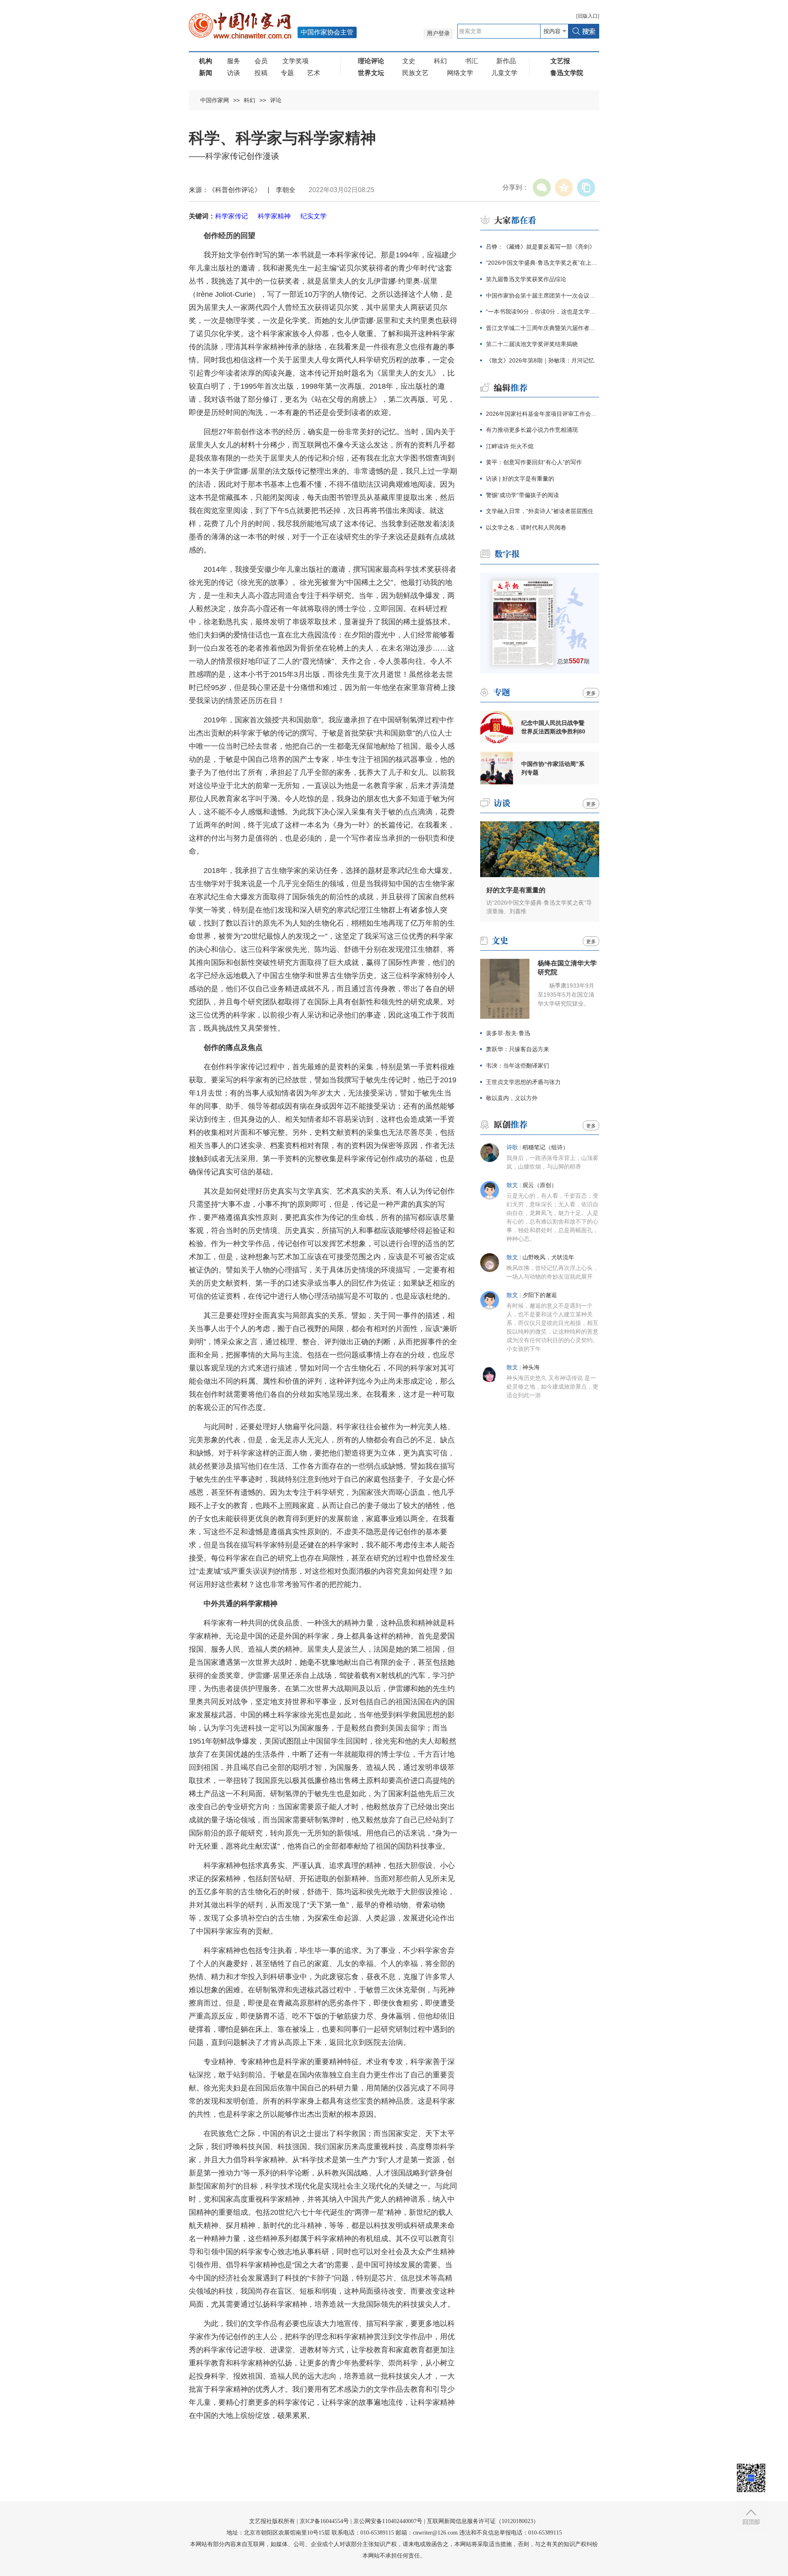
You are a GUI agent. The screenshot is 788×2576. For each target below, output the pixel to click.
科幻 (440, 61)
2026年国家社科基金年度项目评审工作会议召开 (543, 414)
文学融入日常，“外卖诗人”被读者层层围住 (540, 511)
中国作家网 (215, 100)
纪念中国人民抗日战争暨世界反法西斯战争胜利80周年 (553, 727)
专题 (287, 73)
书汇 (472, 61)
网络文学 (460, 73)
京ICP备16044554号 (324, 2521)
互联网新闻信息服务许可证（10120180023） (483, 2521)
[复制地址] (586, 188)
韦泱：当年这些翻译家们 (518, 1066)
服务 (234, 61)
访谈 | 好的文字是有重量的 (520, 479)
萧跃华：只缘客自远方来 (518, 1049)
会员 (261, 61)
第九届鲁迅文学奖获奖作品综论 (526, 279)
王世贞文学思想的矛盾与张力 (523, 1082)
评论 (276, 100)
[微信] (542, 188)
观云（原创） (540, 1185)
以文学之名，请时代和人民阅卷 (526, 527)
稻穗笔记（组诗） (545, 1147)
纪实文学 (314, 216)
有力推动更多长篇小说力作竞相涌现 (532, 430)
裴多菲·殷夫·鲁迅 (508, 1033)
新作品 (506, 61)
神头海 (531, 1367)
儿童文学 (504, 73)
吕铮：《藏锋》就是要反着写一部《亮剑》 (541, 247)
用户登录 (438, 33)
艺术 (314, 73)
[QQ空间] (564, 188)
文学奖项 (295, 61)
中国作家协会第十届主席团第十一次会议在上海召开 (543, 296)
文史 (409, 61)
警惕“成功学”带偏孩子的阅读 (522, 495)
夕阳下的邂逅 (540, 1295)
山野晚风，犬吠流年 (548, 1257)
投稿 (261, 73)
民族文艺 (415, 73)
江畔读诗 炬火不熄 (510, 446)
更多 (591, 693)
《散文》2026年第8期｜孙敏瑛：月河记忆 (540, 360)
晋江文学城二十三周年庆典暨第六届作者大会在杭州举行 (543, 328)
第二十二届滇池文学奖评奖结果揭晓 (532, 344)
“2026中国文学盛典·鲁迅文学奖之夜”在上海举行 (543, 263)
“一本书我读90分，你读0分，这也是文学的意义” (543, 312)
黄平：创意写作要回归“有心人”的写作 (534, 462)
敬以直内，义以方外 (512, 1098)
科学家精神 (274, 216)
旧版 (588, 16)
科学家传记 (231, 216)
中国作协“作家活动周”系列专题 (553, 768)
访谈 (234, 73)
